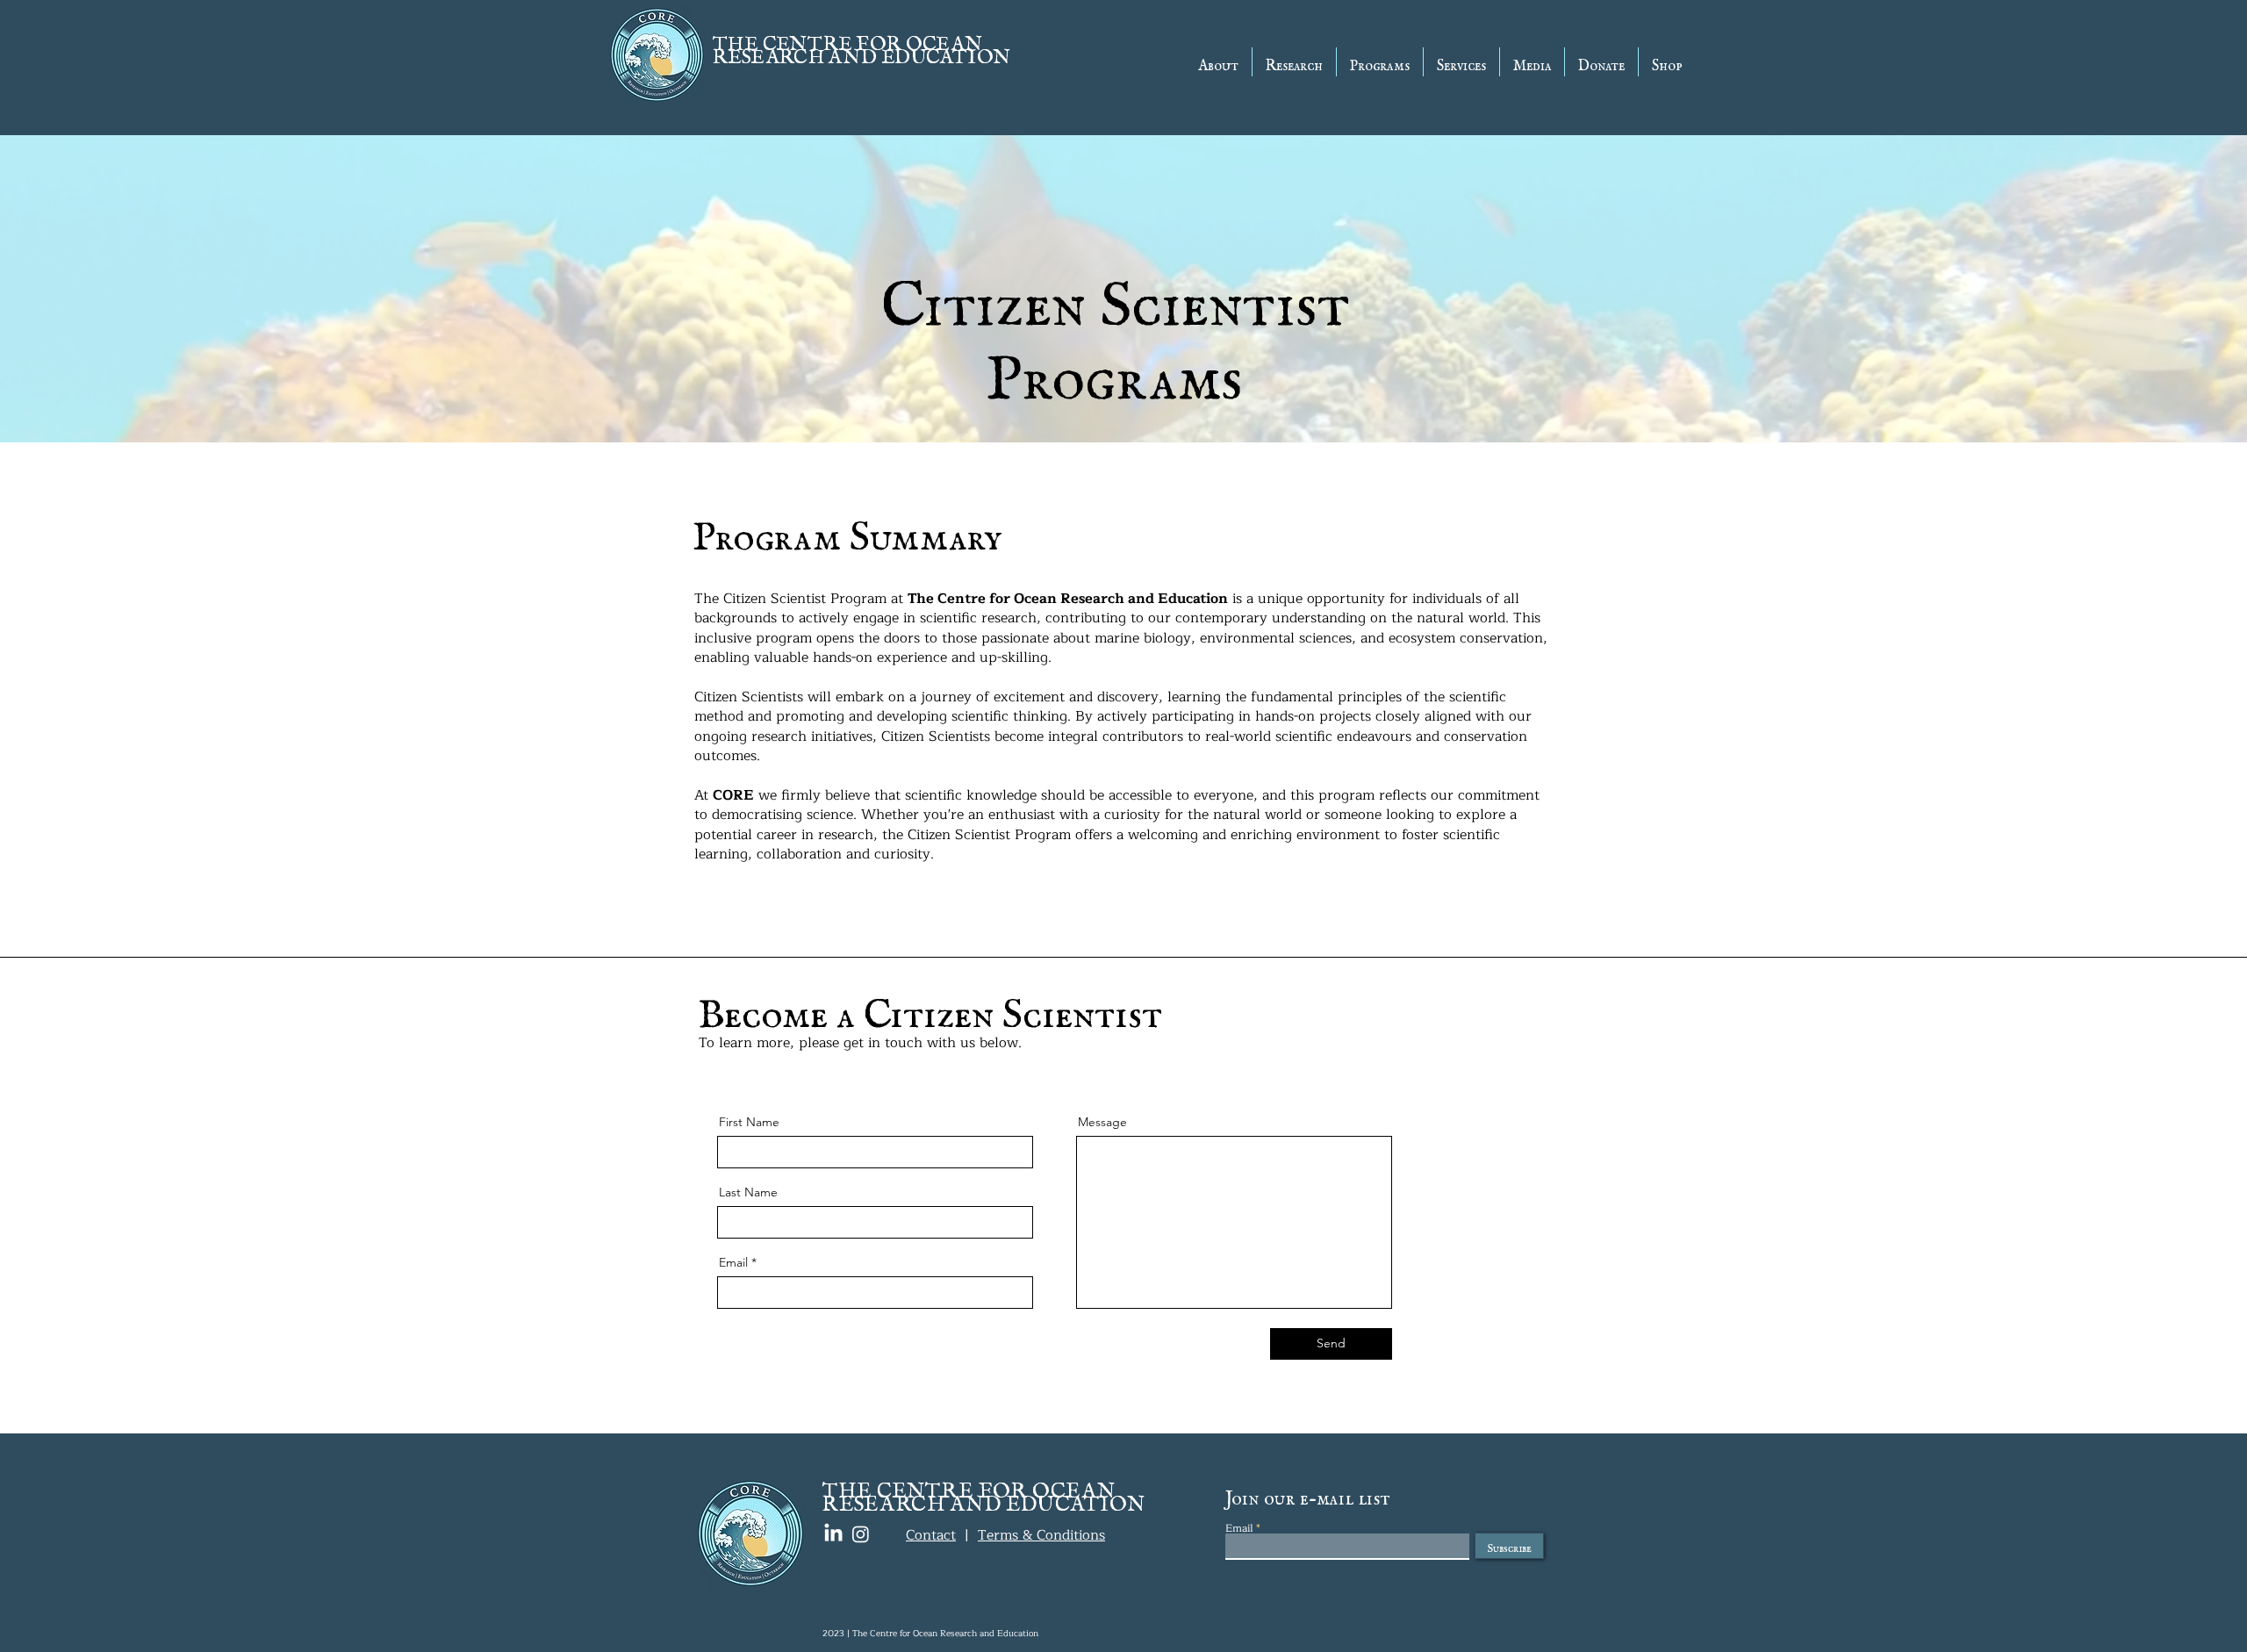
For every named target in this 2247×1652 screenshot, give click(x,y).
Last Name (748, 1192)
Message (1102, 1122)
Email (733, 1262)
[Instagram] (861, 1534)
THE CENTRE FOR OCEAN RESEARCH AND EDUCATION (861, 45)
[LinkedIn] (833, 1534)
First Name (749, 1122)
